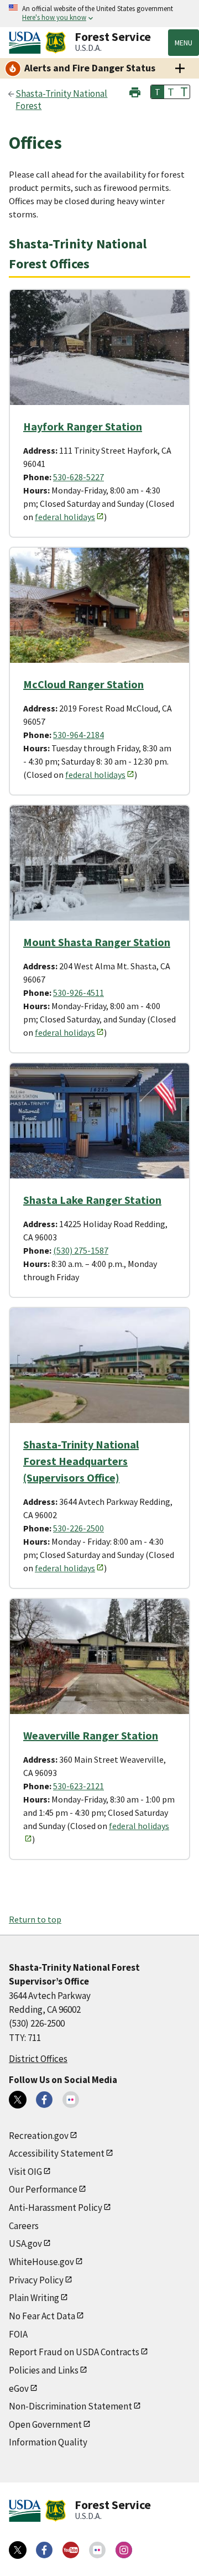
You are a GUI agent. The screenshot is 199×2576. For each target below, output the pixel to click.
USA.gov (25, 2243)
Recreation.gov (39, 2136)
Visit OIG (25, 2172)
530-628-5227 (78, 477)
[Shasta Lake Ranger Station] (99, 1121)
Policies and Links (44, 2370)
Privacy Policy (36, 2280)
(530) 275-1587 (81, 1250)
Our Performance (43, 2189)
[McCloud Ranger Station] (99, 605)
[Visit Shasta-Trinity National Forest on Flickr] (71, 2100)
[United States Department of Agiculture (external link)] (27, 43)
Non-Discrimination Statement (70, 2406)
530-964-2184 (78, 735)
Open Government (45, 2424)
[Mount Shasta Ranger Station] (99, 863)
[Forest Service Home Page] (56, 43)
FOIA (18, 2334)
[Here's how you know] (99, 14)
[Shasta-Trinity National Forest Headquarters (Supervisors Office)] (99, 1365)
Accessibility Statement (57, 2153)
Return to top (35, 1919)
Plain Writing (34, 2298)
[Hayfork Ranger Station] (99, 347)
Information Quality (48, 2442)
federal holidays (65, 517)
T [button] (158, 92)
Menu (184, 43)
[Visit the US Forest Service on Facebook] (44, 2550)
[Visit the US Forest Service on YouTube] (71, 2550)
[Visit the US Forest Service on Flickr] (97, 2550)
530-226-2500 (78, 1528)
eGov (19, 2388)
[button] (135, 91)
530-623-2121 (78, 1786)
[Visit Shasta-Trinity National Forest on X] (18, 2100)
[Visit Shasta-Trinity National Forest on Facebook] (44, 2100)
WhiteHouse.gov (41, 2262)
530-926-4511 (78, 993)
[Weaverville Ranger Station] (99, 1656)
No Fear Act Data (42, 2316)
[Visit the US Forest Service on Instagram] (124, 2550)
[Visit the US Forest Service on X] (18, 2550)
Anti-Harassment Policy (56, 2208)
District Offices (38, 2059)
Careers (24, 2226)
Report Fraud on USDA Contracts (74, 2352)
